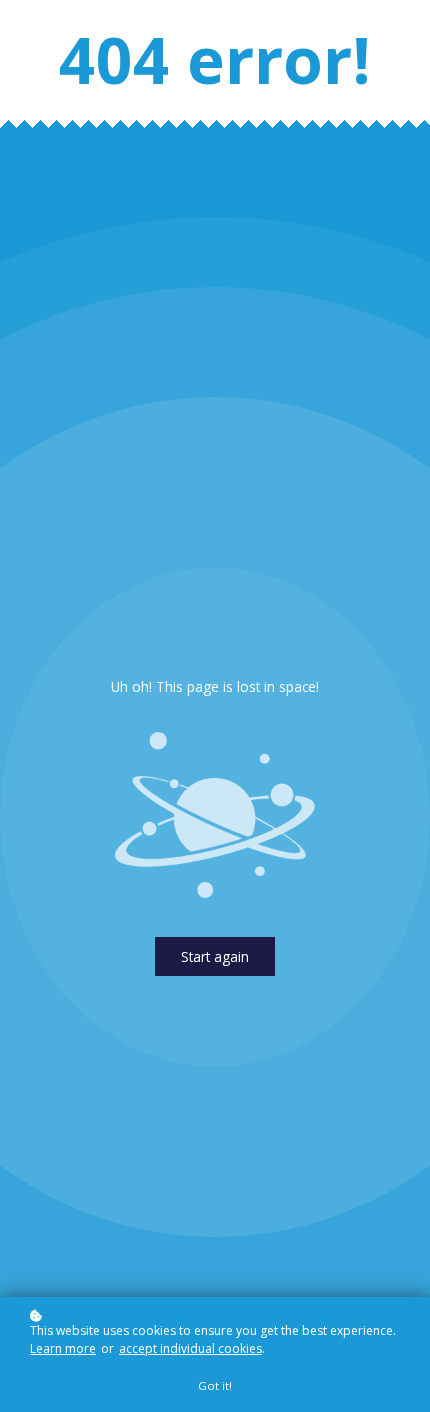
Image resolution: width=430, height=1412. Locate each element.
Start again (215, 956)
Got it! (215, 1385)
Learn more (63, 1348)
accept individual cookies (190, 1348)
